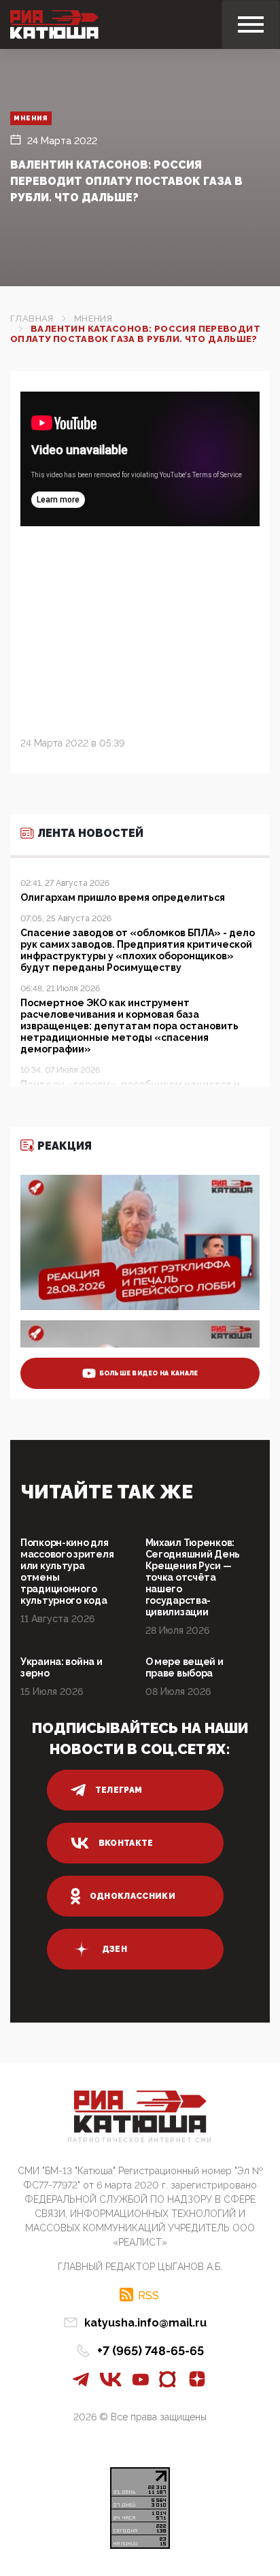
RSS (148, 2295)
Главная (32, 319)
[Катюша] (54, 24)
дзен (115, 1949)
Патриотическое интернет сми (140, 2141)
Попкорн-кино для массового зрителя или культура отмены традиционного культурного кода (67, 1572)
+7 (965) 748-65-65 (151, 2351)
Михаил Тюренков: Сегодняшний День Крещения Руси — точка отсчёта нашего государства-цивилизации (193, 1577)
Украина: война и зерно (62, 1667)
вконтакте (126, 1843)
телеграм (119, 1790)
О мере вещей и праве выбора (185, 1667)
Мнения (31, 118)
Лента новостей (90, 833)
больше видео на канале (149, 1373)
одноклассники (133, 1896)
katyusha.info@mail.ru (145, 2323)
